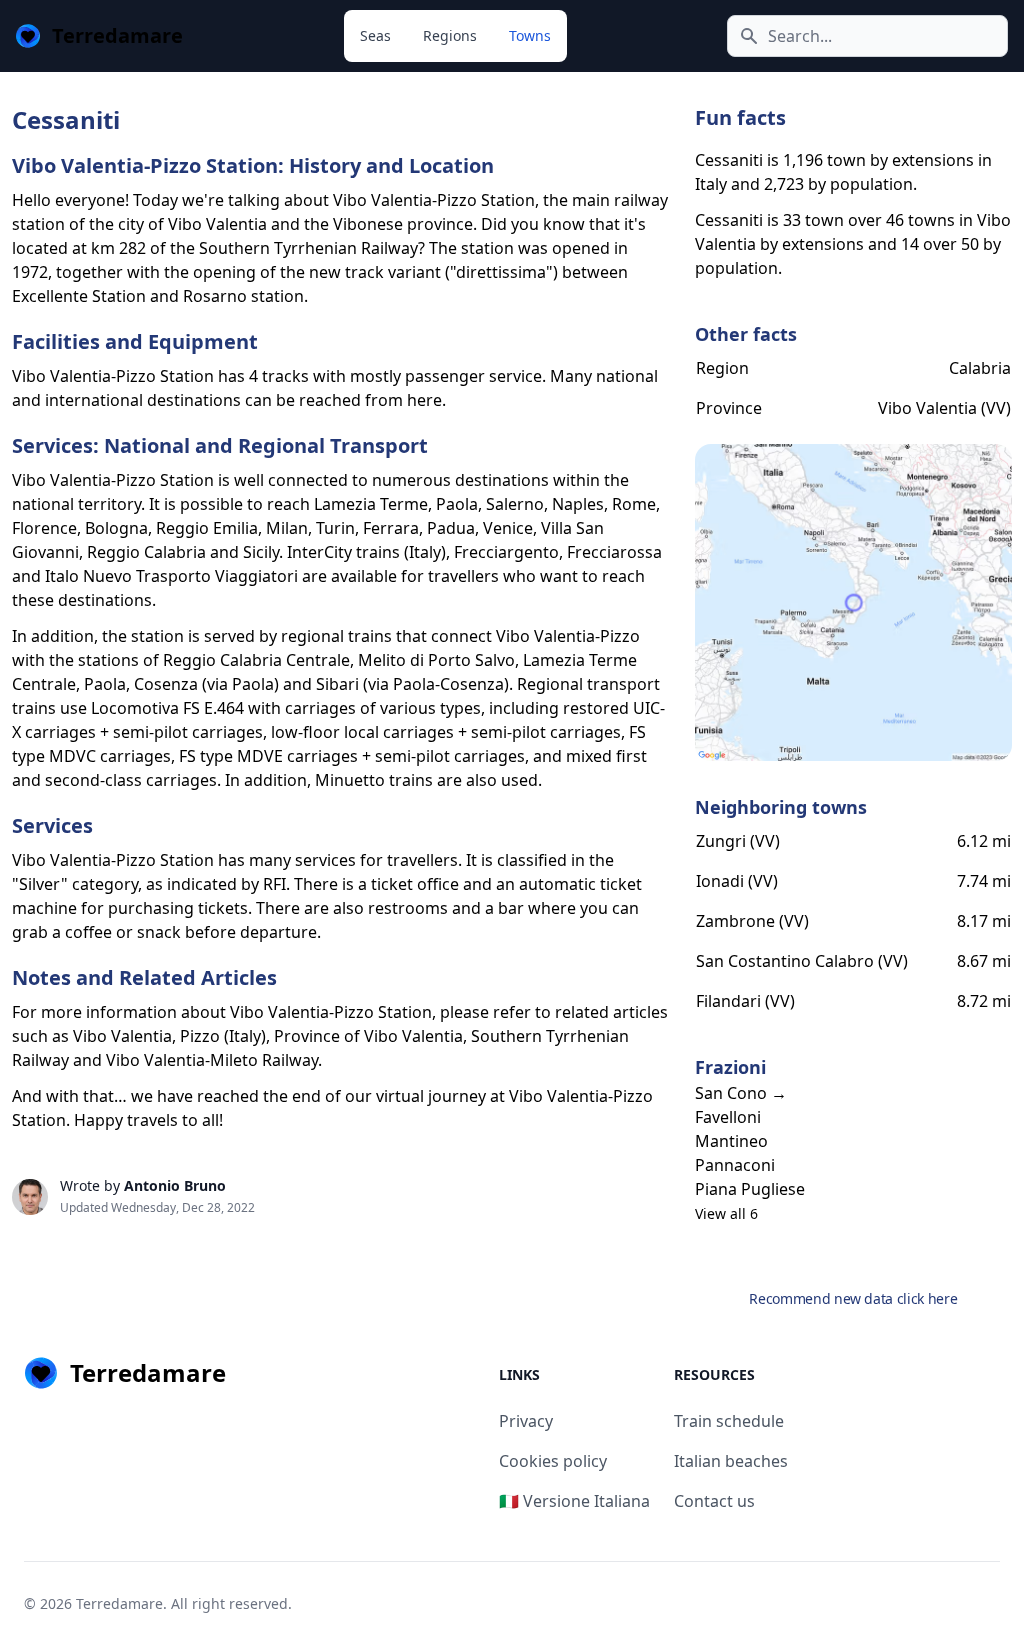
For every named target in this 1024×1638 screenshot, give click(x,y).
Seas (375, 35)
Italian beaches (731, 1461)
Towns (530, 35)
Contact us (714, 1501)
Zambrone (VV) (752, 921)
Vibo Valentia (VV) (944, 408)
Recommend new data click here (853, 1298)
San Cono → (741, 1093)
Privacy (526, 1421)
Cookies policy (553, 1461)
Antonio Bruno (175, 1185)
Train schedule (729, 1421)
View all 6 (726, 1213)
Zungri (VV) (738, 841)
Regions (450, 35)
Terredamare (119, 1603)
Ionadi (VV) (737, 881)
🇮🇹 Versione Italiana (574, 1501)
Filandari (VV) (745, 1001)
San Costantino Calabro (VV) (802, 961)
